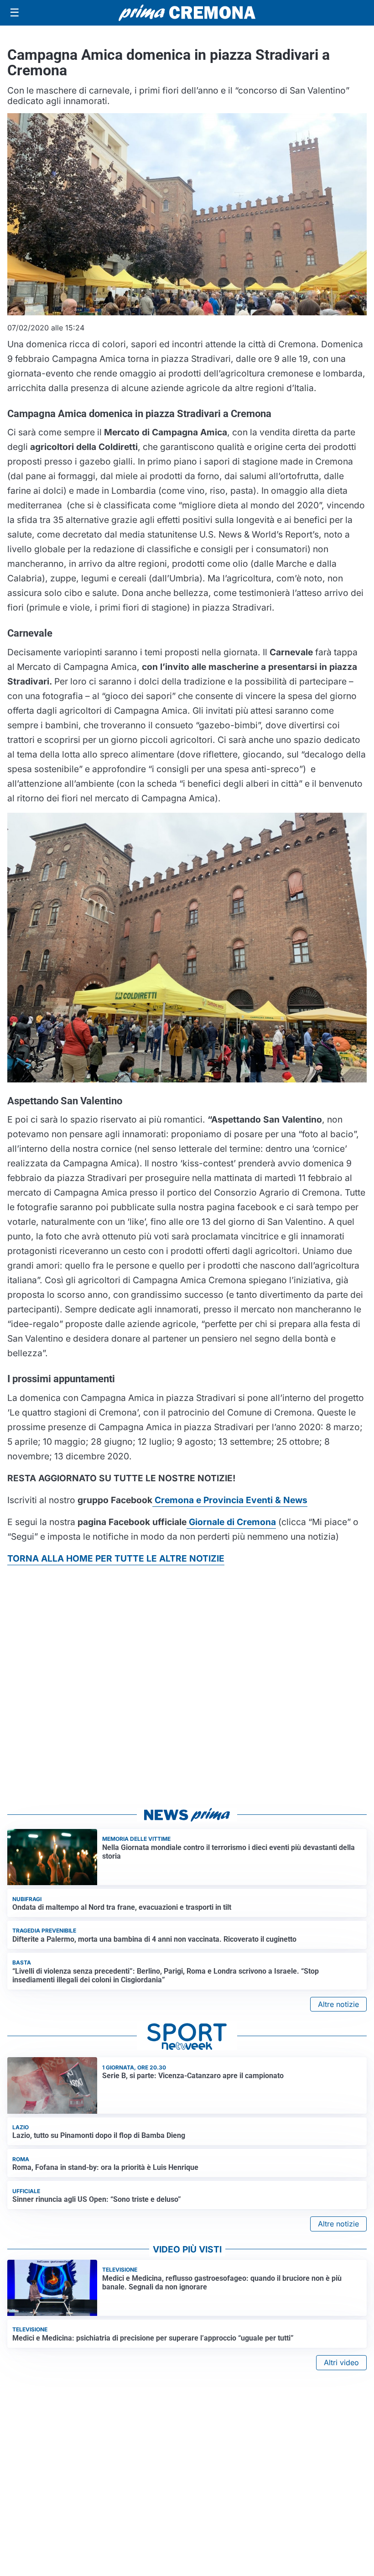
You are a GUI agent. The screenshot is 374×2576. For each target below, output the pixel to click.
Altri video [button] (341, 2362)
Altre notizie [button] (338, 2004)
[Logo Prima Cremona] (187, 13)
